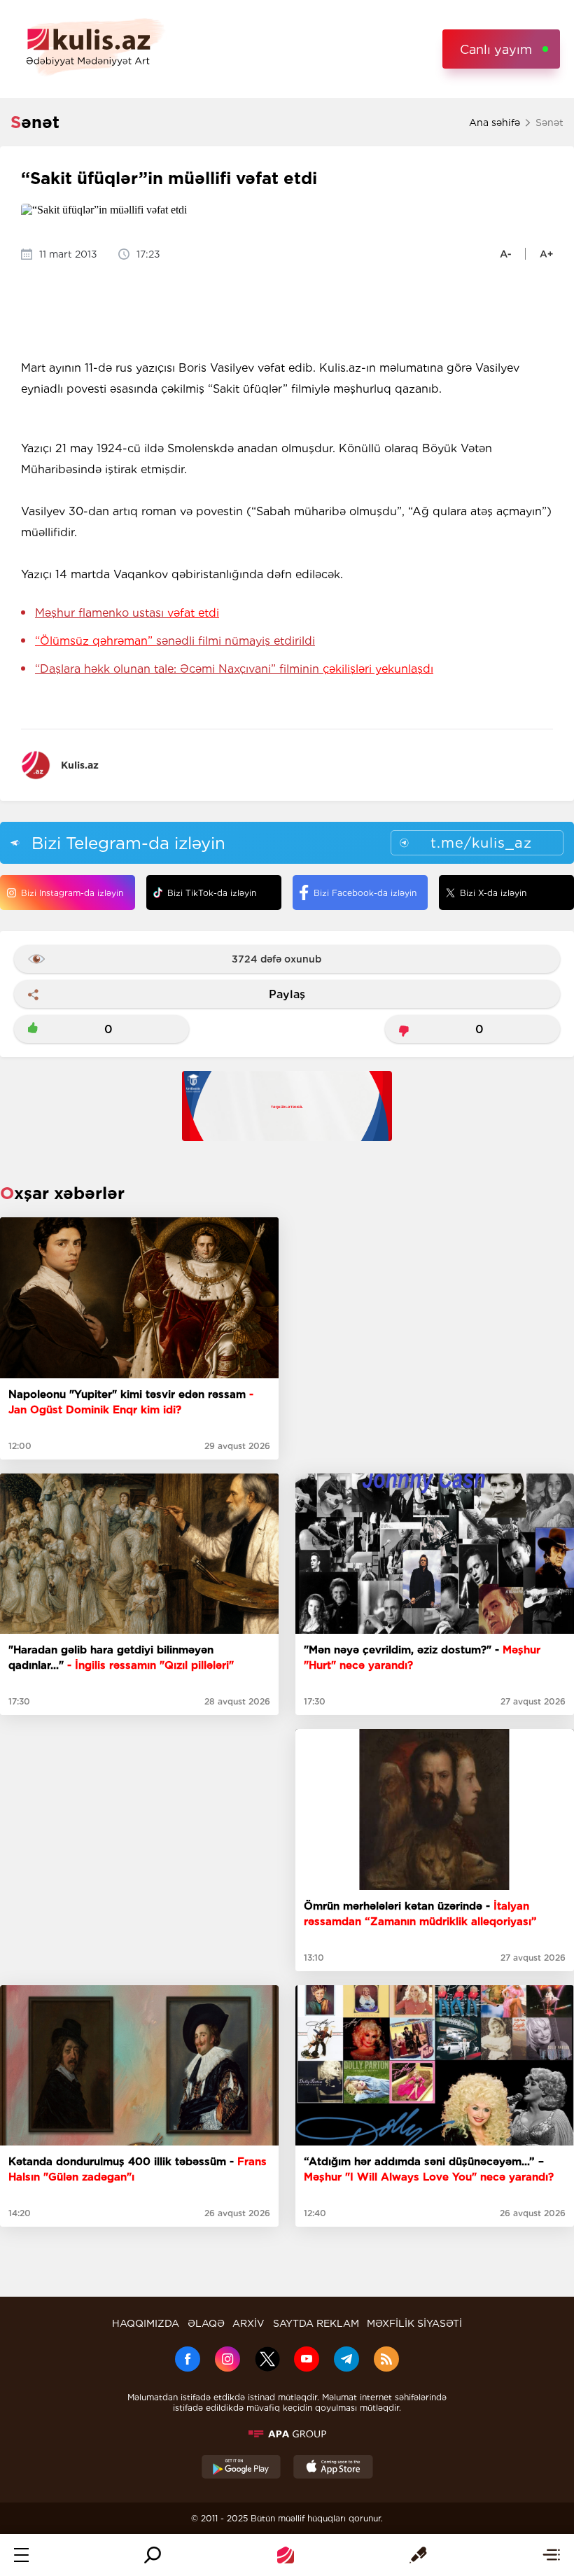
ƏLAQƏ (206, 2323)
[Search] (153, 2555)
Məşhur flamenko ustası (127, 613)
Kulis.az (80, 765)
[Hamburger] (21, 2555)
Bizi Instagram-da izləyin (72, 893)
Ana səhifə (495, 122)
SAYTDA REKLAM (316, 2323)
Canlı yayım (496, 49)
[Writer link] (418, 2555)
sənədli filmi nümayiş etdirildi (175, 641)
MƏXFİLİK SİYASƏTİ (414, 2323)
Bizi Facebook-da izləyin (365, 893)
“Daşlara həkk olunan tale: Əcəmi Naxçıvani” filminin (234, 669)
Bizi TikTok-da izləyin (212, 893)
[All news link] (551, 2555)
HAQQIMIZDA (146, 2323)
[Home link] (286, 2555)
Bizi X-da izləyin (493, 893)
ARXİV (248, 2323)
